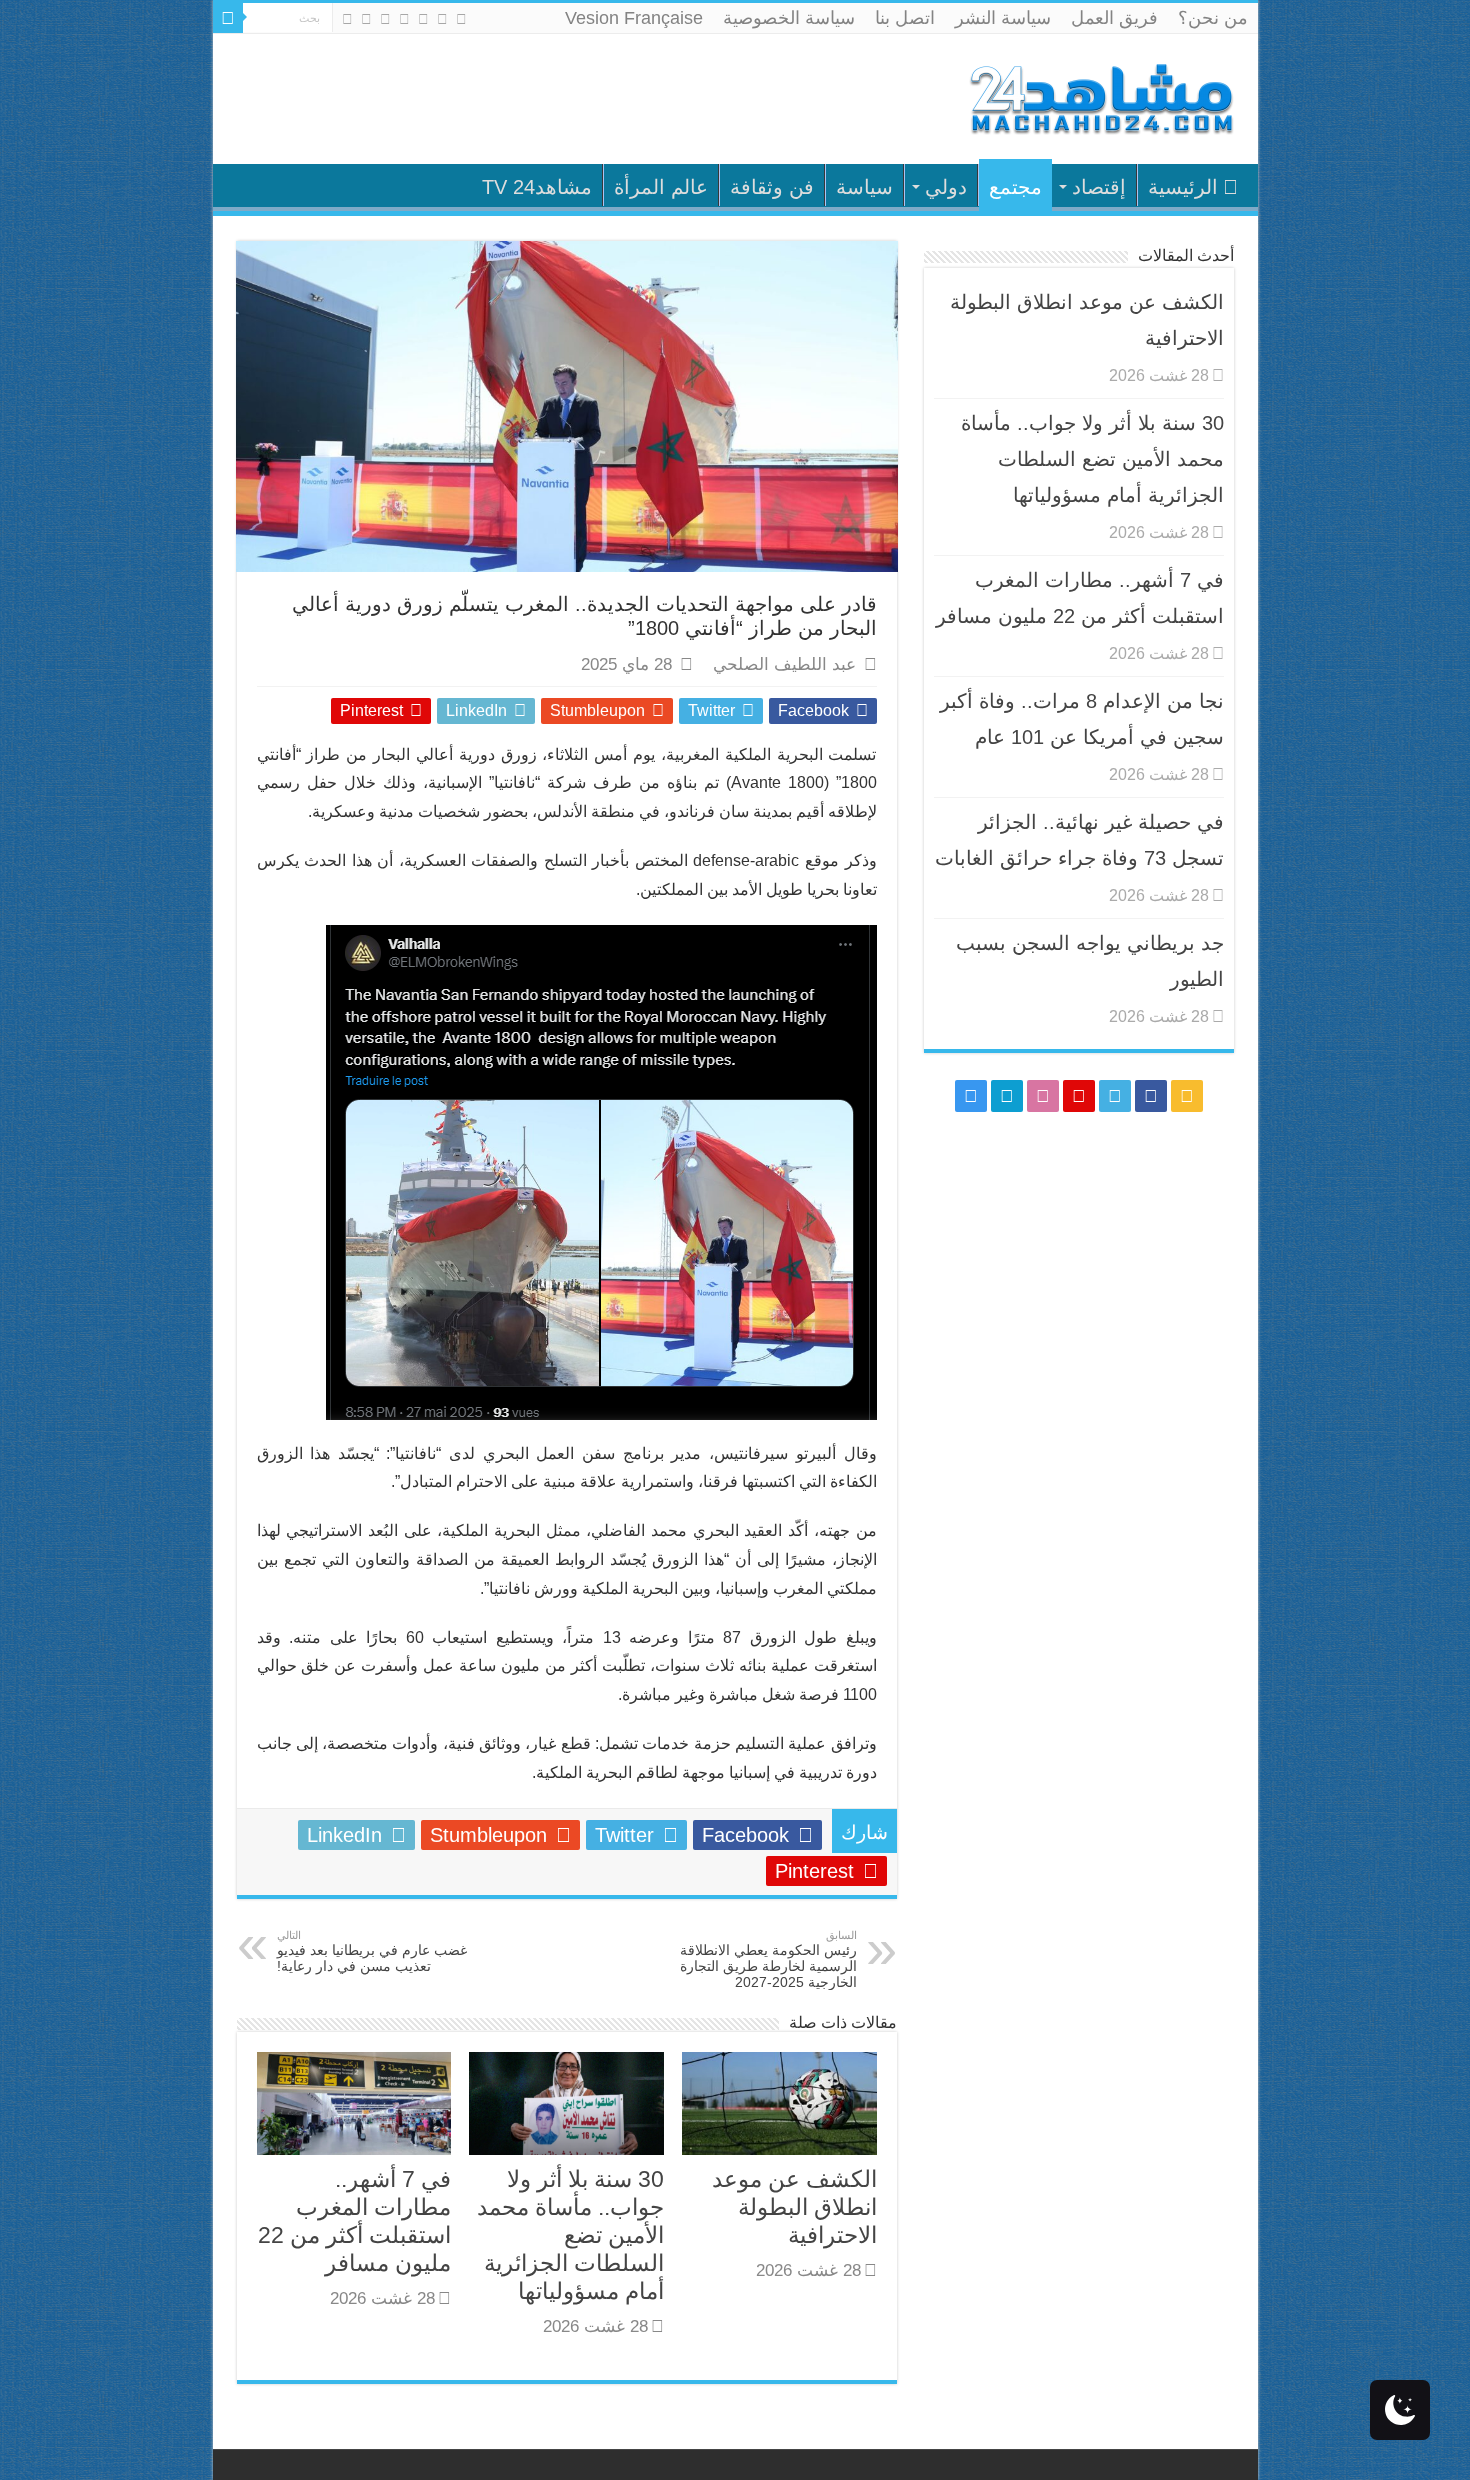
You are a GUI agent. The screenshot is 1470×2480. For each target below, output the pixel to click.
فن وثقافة (772, 187)
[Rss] (461, 19)
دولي (946, 187)
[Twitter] (423, 19)
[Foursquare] (366, 19)
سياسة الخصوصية (789, 18)
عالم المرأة (661, 187)
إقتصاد (1099, 187)
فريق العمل (1114, 18)
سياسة (864, 187)
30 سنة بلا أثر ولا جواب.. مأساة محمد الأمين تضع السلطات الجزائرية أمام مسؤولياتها (570, 2235)
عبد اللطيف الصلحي (784, 664)
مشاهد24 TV (537, 187)
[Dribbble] (385, 19)
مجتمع (1015, 187)
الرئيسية (1183, 187)
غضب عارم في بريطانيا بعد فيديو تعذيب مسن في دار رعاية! (372, 1951)
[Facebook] (442, 19)
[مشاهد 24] (1100, 96)
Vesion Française (634, 18)
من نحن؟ (1213, 18)
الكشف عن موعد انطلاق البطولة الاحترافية (794, 2207)
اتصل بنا (905, 18)
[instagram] (347, 19)
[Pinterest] (404, 19)
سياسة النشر (1003, 18)
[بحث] (228, 18)
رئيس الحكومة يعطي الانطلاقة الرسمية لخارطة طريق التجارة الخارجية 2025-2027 (768, 1959)
